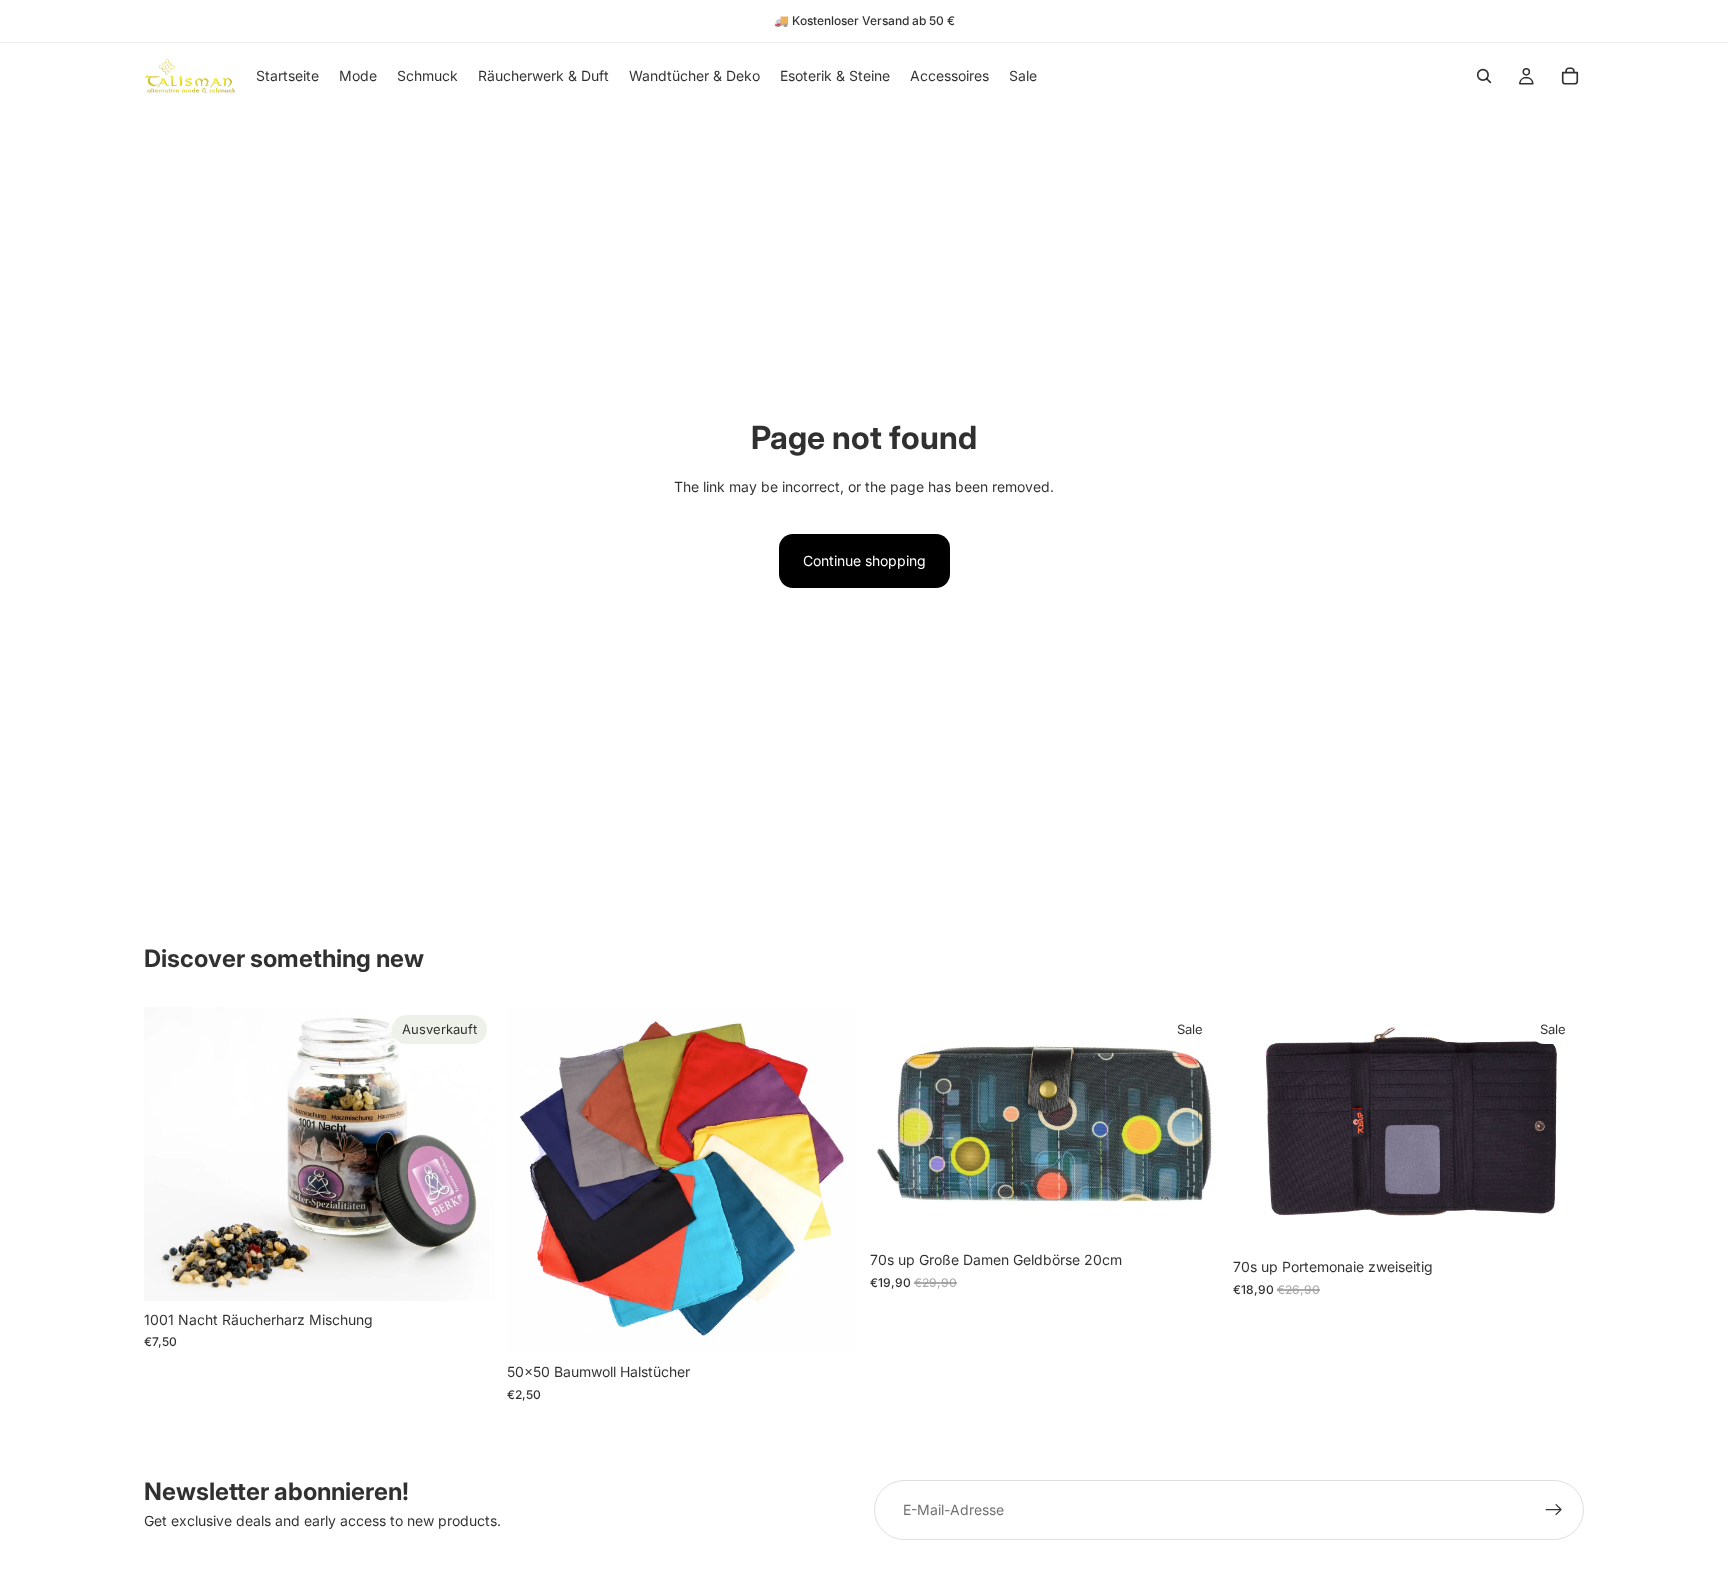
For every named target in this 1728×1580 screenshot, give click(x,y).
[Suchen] (1484, 76)
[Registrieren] (1554, 1510)
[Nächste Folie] (828, 1180)
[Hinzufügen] (1553, 1217)
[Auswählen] (827, 1323)
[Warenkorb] (1570, 76)
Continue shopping (864, 560)
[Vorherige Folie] (537, 1180)
